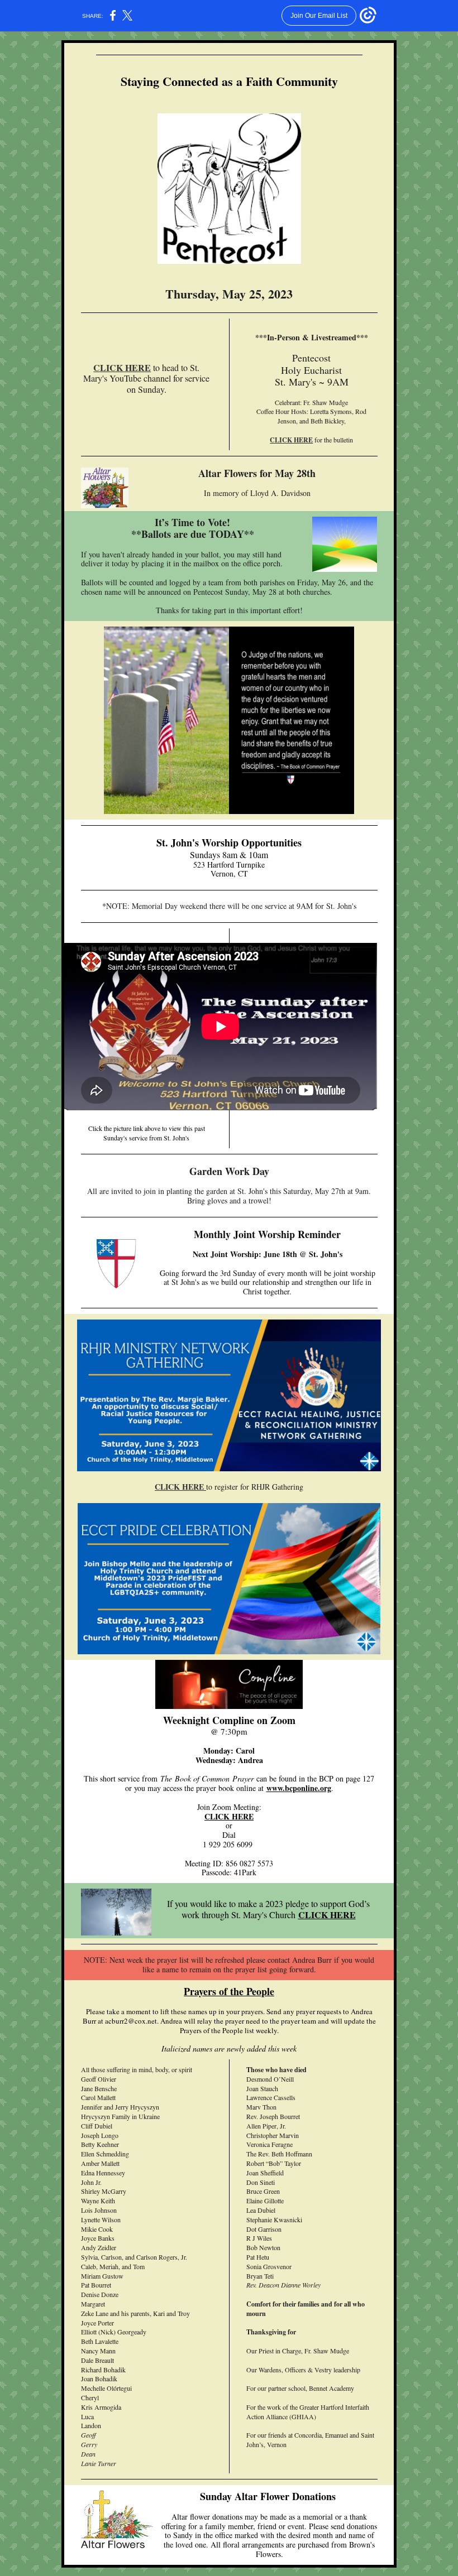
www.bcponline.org (299, 1788)
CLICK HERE (122, 367)
